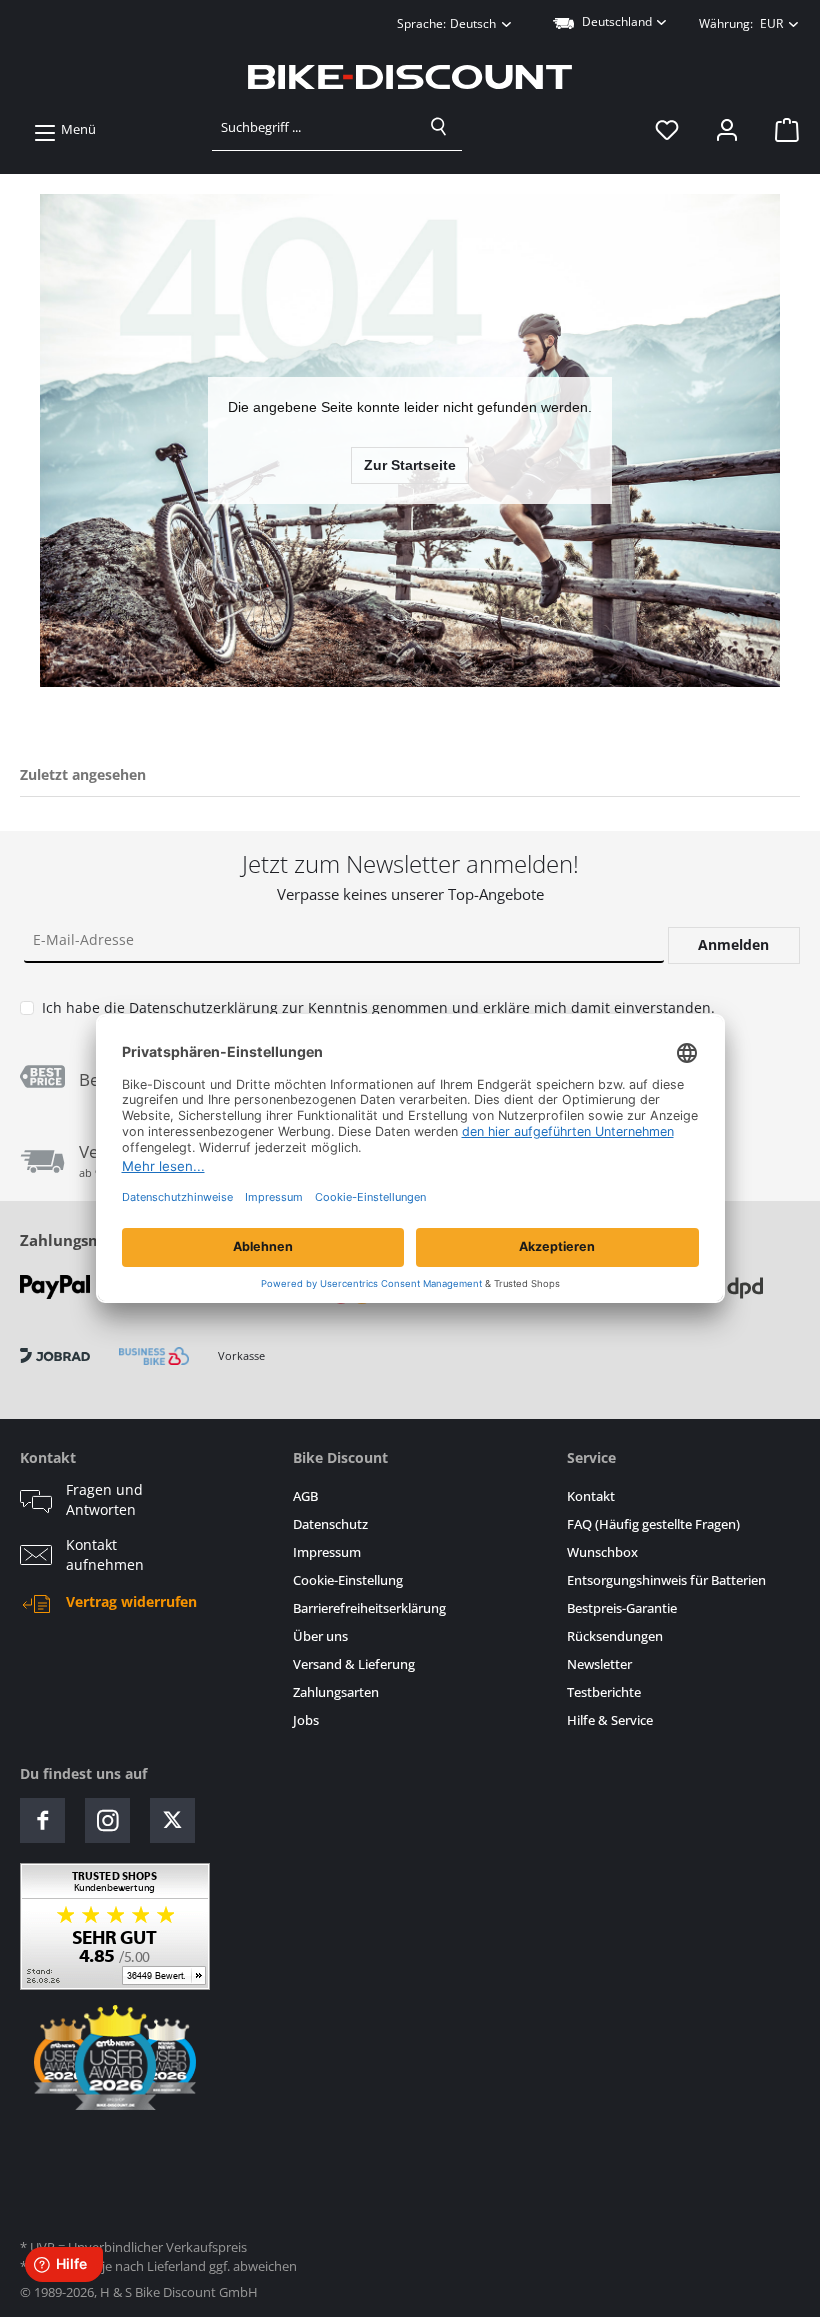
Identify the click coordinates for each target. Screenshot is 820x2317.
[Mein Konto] (727, 130)
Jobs (306, 1720)
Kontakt (591, 1496)
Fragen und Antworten (104, 1500)
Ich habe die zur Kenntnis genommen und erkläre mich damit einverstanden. (378, 1007)
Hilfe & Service (610, 1720)
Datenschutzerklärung (203, 1007)
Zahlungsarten (336, 1692)
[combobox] (314, 127)
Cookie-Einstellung (348, 1580)
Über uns (320, 1636)
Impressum (327, 1552)
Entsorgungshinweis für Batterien (666, 1580)
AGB (305, 1496)
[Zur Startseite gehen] (410, 77)
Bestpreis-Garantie (622, 1608)
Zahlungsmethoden (93, 1240)
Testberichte (604, 1692)
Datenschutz (330, 1524)
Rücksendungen (615, 1636)
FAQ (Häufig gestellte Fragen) (653, 1524)
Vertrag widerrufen (131, 1602)
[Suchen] (439, 127)
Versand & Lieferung (354, 1664)
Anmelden (733, 944)
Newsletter (599, 1664)
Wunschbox (602, 1552)
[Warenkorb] (781, 130)
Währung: (741, 23)
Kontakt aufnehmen (105, 1555)
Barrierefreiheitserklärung (369, 1608)
